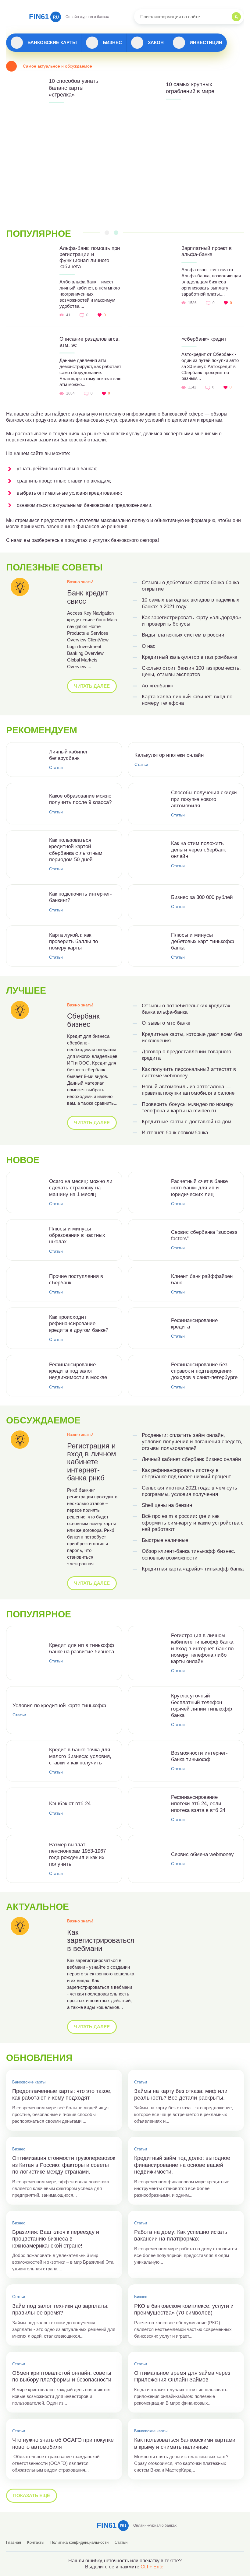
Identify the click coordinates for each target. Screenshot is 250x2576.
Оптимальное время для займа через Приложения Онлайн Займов (182, 2376)
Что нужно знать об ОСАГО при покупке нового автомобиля (63, 2443)
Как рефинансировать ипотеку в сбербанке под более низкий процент (186, 1473)
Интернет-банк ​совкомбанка (175, 1133)
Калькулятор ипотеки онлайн (169, 755)
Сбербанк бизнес (83, 1020)
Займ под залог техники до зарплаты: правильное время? (60, 2309)
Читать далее (92, 686)
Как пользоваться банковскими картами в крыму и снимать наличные (185, 2443)
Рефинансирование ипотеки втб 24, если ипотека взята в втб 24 (198, 1804)
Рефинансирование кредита (194, 1324)
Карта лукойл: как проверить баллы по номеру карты (73, 942)
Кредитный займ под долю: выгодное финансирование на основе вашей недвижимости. (182, 2165)
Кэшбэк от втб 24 (70, 1804)
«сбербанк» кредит (204, 339)
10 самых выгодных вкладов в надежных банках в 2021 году (191, 603)
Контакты (36, 2542)
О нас (149, 646)
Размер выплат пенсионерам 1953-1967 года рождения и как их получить (77, 1854)
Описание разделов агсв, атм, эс (90, 342)
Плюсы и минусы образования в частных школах (77, 1235)
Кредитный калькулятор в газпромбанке (189, 657)
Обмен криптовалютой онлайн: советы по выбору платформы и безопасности (62, 2376)
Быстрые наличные (165, 1540)
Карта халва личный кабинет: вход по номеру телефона (187, 700)
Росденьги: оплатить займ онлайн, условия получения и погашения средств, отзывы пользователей (192, 1442)
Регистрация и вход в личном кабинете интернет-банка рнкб (92, 1462)
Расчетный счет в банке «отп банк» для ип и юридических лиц (199, 1188)
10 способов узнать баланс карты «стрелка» (73, 88)
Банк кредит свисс (87, 597)
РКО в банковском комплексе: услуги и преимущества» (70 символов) (184, 2309)
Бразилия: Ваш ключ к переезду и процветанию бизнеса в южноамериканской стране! (56, 2239)
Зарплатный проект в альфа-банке (207, 251)
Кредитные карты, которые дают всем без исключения (192, 1037)
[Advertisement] (125, 167)
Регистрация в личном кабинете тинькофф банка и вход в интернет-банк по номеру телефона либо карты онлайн (202, 1648)
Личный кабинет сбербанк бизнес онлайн (191, 1459)
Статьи (56, 767)
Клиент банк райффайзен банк (202, 1279)
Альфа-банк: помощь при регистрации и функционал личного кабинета (90, 257)
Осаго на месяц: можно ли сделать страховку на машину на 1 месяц (81, 1188)
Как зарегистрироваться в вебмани (101, 1941)
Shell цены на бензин (167, 1505)
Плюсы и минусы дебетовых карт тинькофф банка (203, 942)
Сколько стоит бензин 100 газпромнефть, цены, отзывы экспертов (191, 671)
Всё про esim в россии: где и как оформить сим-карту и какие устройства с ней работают (193, 1523)
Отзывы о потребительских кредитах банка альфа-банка (186, 1009)
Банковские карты (52, 42)
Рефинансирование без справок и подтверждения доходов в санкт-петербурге (204, 1371)
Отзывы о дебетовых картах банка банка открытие (190, 586)
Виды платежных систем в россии (183, 635)
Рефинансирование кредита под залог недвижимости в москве (78, 1371)
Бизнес (112, 42)
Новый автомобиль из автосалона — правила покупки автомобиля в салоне (188, 1090)
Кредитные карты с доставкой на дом (187, 1122)
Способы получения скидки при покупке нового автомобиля (204, 799)
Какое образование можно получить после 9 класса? (80, 799)
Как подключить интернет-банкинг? (80, 897)
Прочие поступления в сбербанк (76, 1279)
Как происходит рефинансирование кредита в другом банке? (79, 1324)
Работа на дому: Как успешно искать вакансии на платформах (181, 2236)
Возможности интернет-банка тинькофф (199, 1756)
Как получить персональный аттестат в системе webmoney (189, 1072)
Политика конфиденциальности (79, 2542)
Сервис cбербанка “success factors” (204, 1235)
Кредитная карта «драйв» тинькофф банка (193, 1569)
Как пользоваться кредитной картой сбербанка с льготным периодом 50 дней (76, 850)
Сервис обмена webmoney (202, 1854)
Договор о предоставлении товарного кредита (186, 1055)
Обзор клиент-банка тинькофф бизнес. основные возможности (189, 1554)
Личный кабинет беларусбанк (68, 755)
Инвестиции (206, 42)
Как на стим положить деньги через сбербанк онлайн (198, 850)
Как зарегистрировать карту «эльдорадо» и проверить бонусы (191, 621)
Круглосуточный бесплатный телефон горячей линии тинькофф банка (202, 1706)
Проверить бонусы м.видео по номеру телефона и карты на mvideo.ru (188, 1107)
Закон (156, 42)
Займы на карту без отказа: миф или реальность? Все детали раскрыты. (181, 2095)
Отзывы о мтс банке (166, 1023)
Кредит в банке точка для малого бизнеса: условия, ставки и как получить (80, 1756)
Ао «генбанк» (157, 686)
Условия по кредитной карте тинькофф (59, 1706)
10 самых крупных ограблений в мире (190, 88)
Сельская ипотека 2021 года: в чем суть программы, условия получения (189, 1491)
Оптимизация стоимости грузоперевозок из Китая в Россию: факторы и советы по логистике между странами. (64, 2165)
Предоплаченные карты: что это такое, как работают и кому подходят (62, 2095)
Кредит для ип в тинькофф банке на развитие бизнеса (82, 1648)
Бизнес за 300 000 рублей (202, 897)
